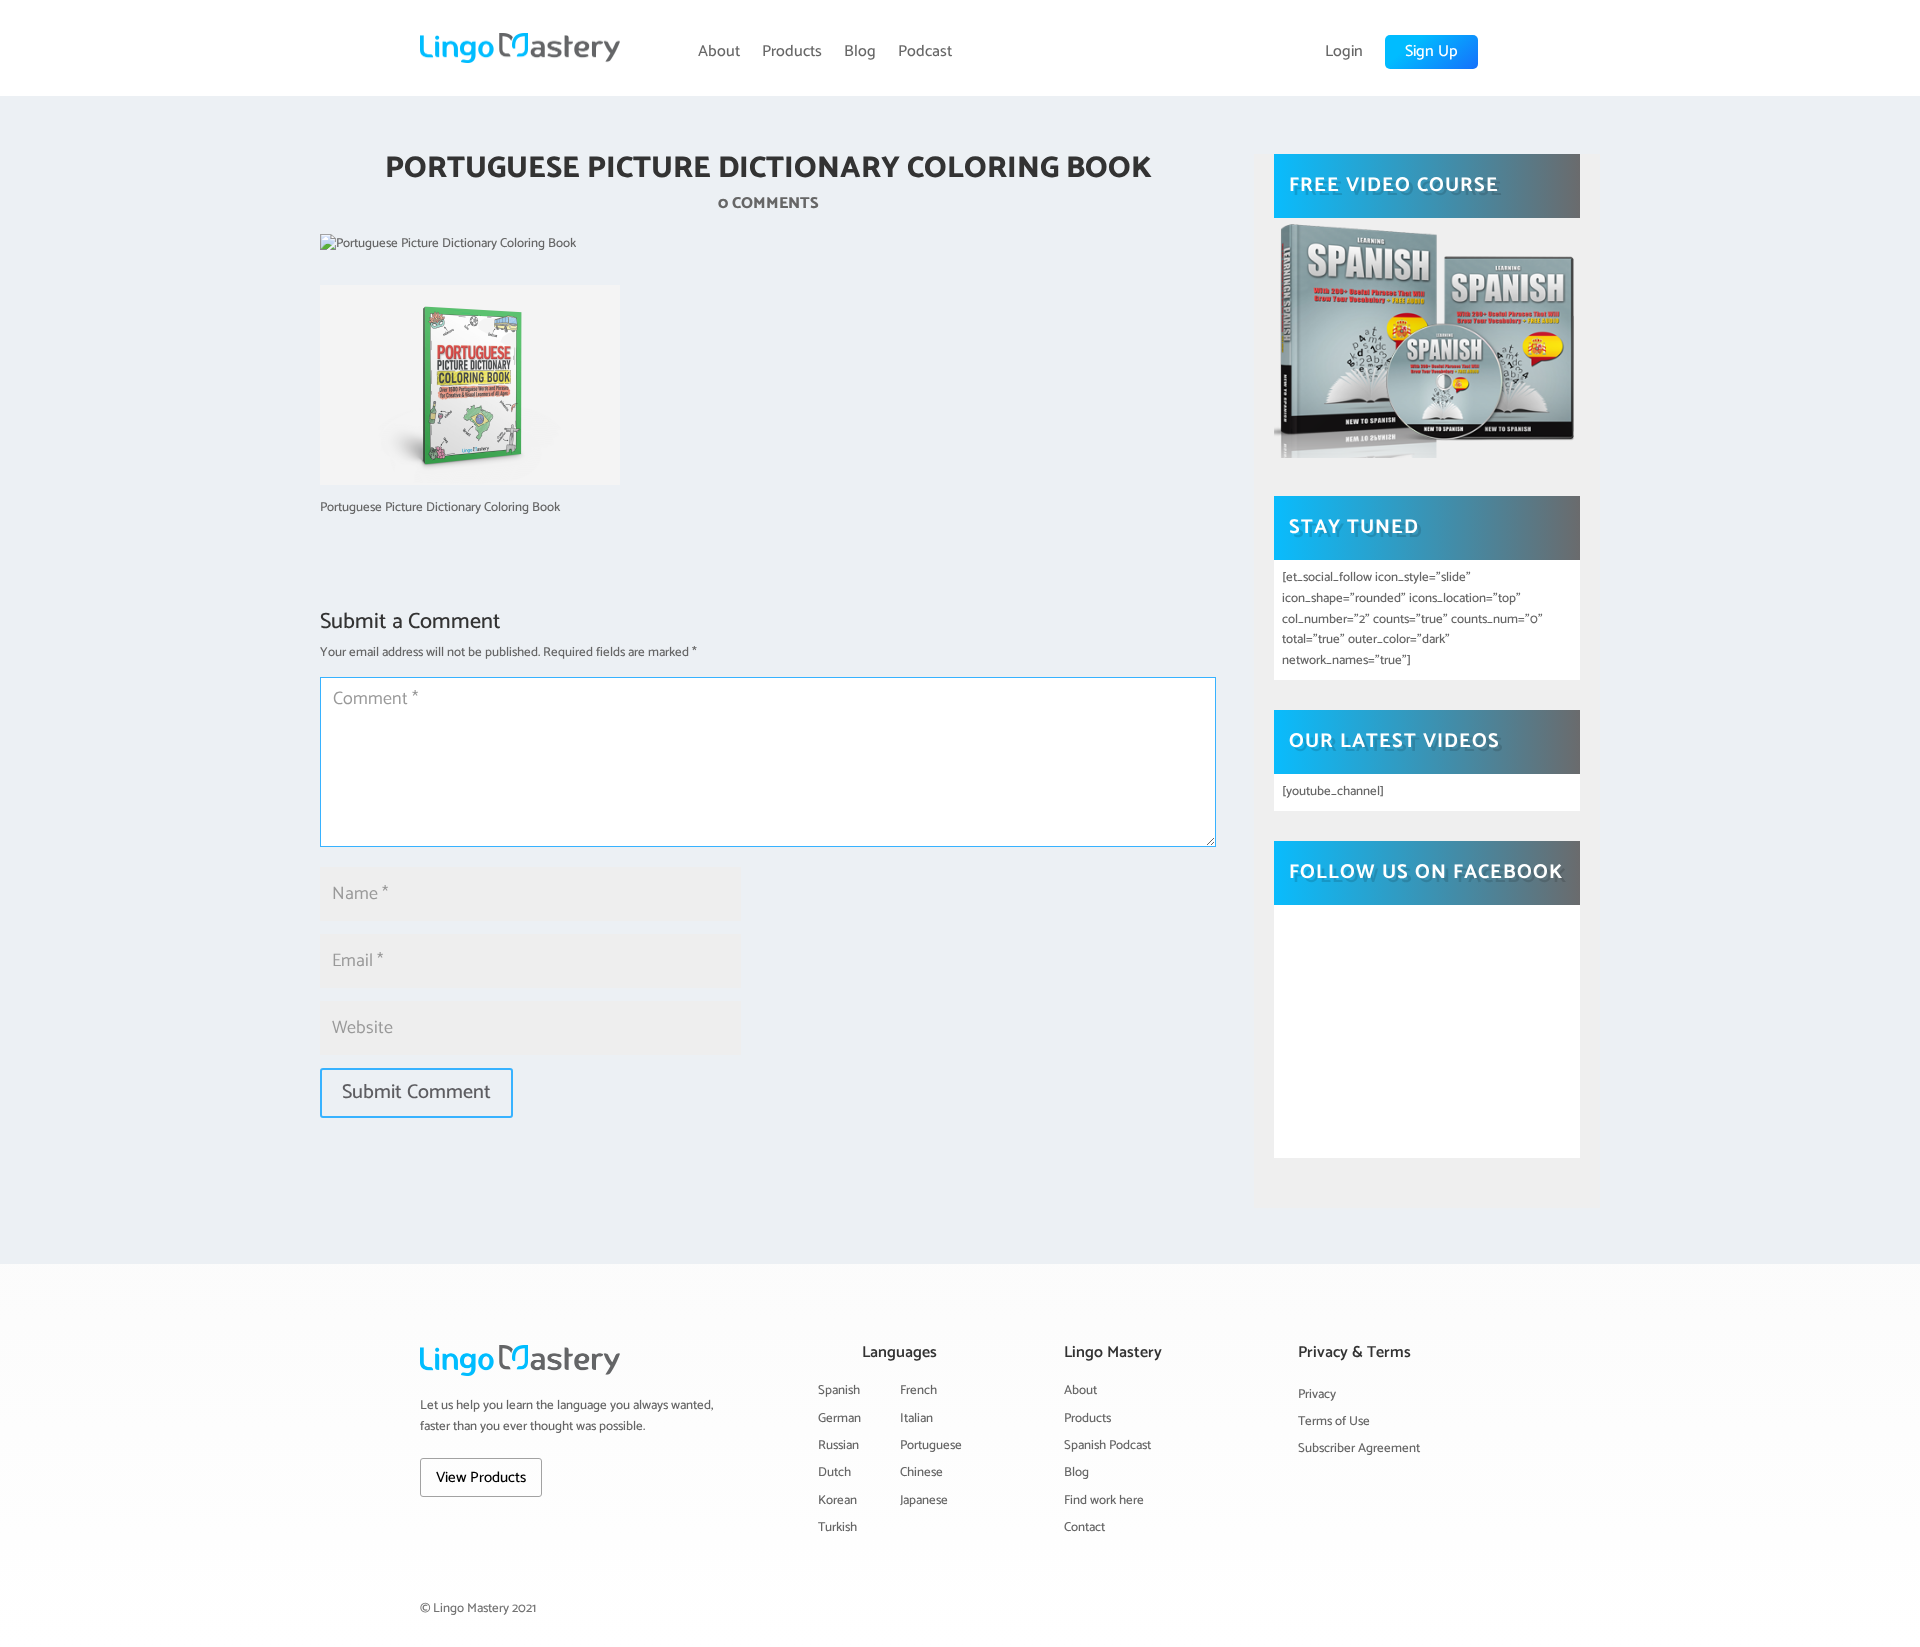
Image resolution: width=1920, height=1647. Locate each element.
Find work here (1104, 1500)
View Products (481, 1477)
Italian (916, 1418)
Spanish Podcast (1107, 1445)
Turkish (837, 1527)
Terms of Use (1334, 1421)
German (839, 1418)
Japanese (924, 1500)
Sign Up (1431, 51)
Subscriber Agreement (1359, 1448)
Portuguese (931, 1445)
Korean (837, 1500)
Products (792, 52)
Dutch (834, 1472)
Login (1344, 52)
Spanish (839, 1390)
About (719, 52)
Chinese (921, 1472)
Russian (838, 1445)
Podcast (925, 52)
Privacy (1317, 1394)
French (918, 1390)
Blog (860, 52)
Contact (1084, 1527)
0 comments (768, 203)
